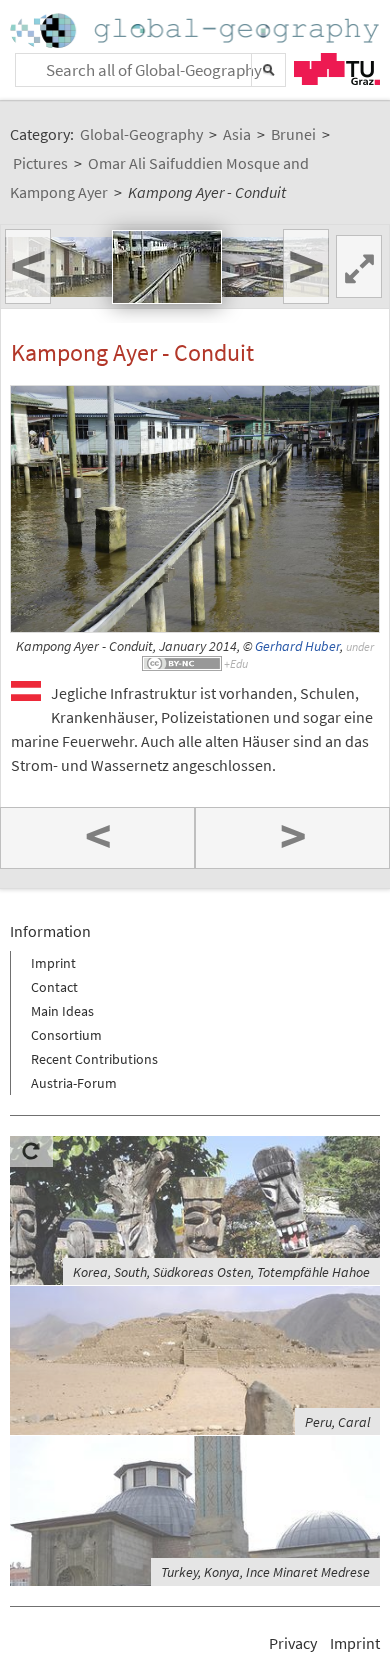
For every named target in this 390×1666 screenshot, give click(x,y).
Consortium (66, 1035)
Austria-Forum (74, 1083)
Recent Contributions (94, 1059)
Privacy (293, 1643)
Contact (54, 987)
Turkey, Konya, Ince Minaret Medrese (265, 1572)
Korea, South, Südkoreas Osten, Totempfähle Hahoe (221, 1272)
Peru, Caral (337, 1422)
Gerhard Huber (297, 646)
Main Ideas (62, 1011)
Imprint (53, 963)
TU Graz (337, 69)
